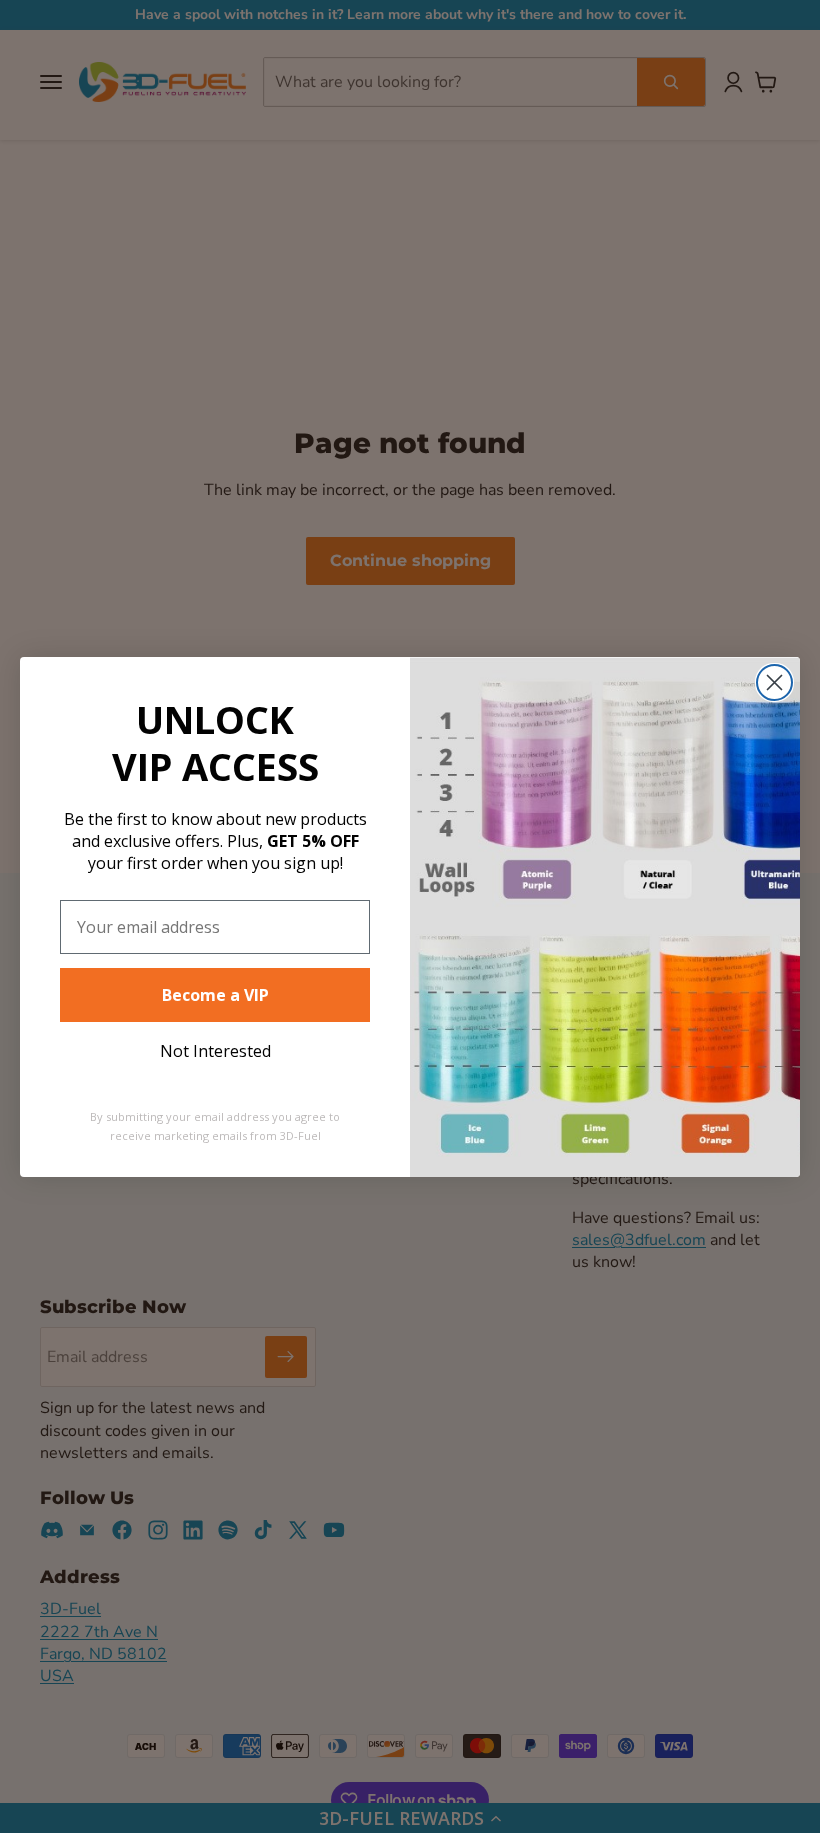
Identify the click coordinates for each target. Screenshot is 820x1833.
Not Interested (215, 1051)
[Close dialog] (774, 682)
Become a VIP (215, 995)
